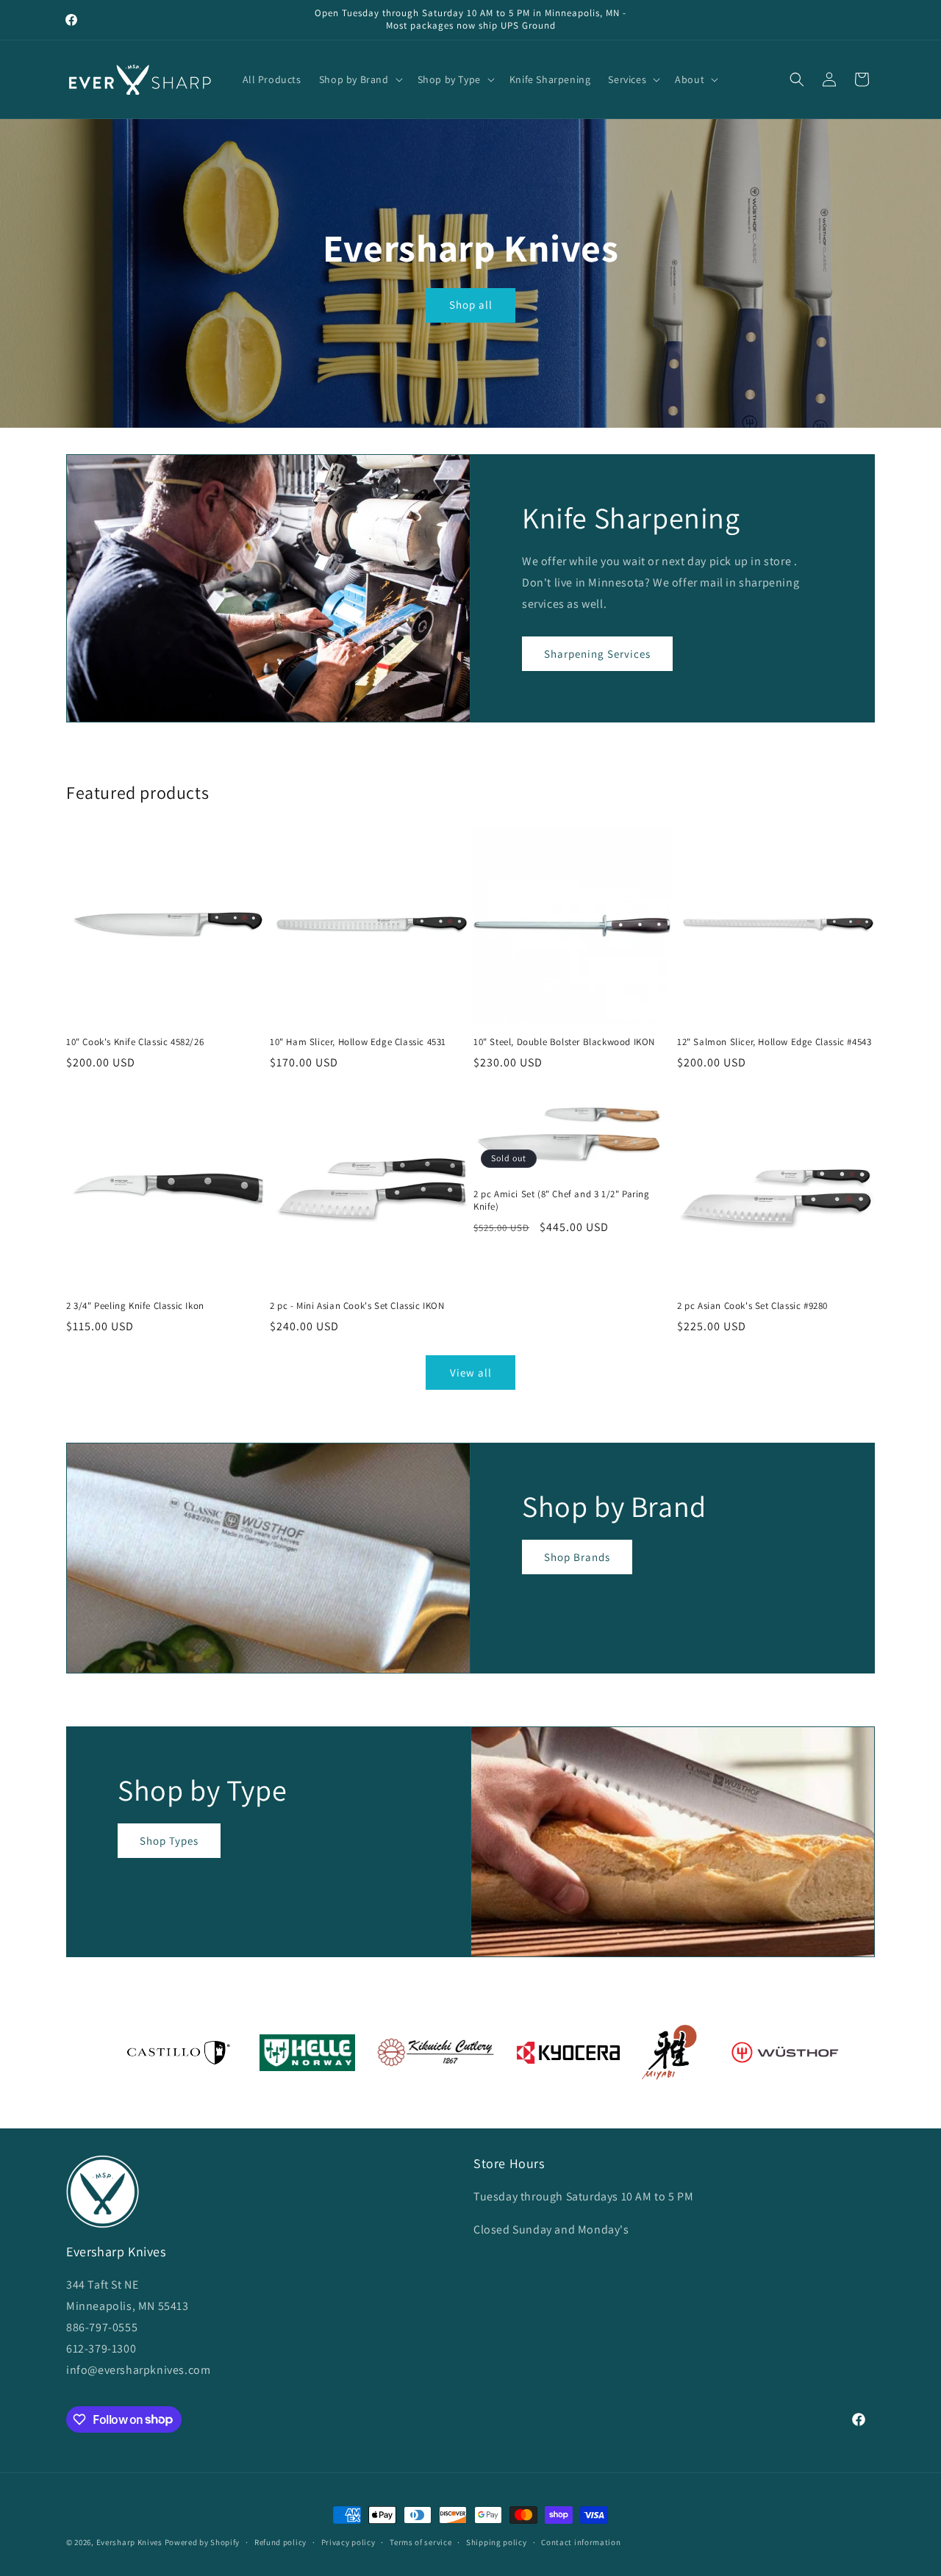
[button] (359, 79)
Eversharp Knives (129, 2542)
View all (471, 1373)
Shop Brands (577, 1557)
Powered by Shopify (203, 2542)
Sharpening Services (597, 654)
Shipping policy (497, 2541)
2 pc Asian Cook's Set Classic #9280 (752, 1306)
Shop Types (169, 1841)
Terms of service (421, 2541)
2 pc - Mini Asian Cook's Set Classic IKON (357, 1306)
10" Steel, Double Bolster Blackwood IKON (564, 1042)
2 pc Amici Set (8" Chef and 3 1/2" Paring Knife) (562, 1201)
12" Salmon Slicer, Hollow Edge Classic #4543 (774, 1042)
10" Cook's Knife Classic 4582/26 (135, 1042)
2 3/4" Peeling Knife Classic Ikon (135, 1306)
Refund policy (280, 2541)
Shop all (470, 305)
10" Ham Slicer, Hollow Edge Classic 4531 (358, 1042)
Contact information (581, 2541)
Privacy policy (348, 2541)
